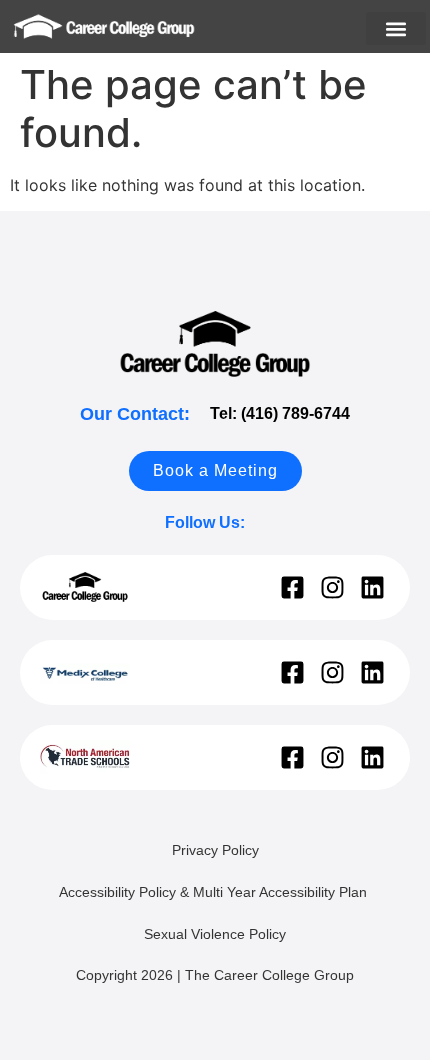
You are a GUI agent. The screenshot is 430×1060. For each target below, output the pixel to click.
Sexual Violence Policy (215, 934)
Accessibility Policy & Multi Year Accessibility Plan (215, 892)
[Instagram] (332, 587)
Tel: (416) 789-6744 (280, 413)
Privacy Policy (215, 850)
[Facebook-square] (292, 587)
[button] (396, 28)
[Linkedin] (372, 587)
